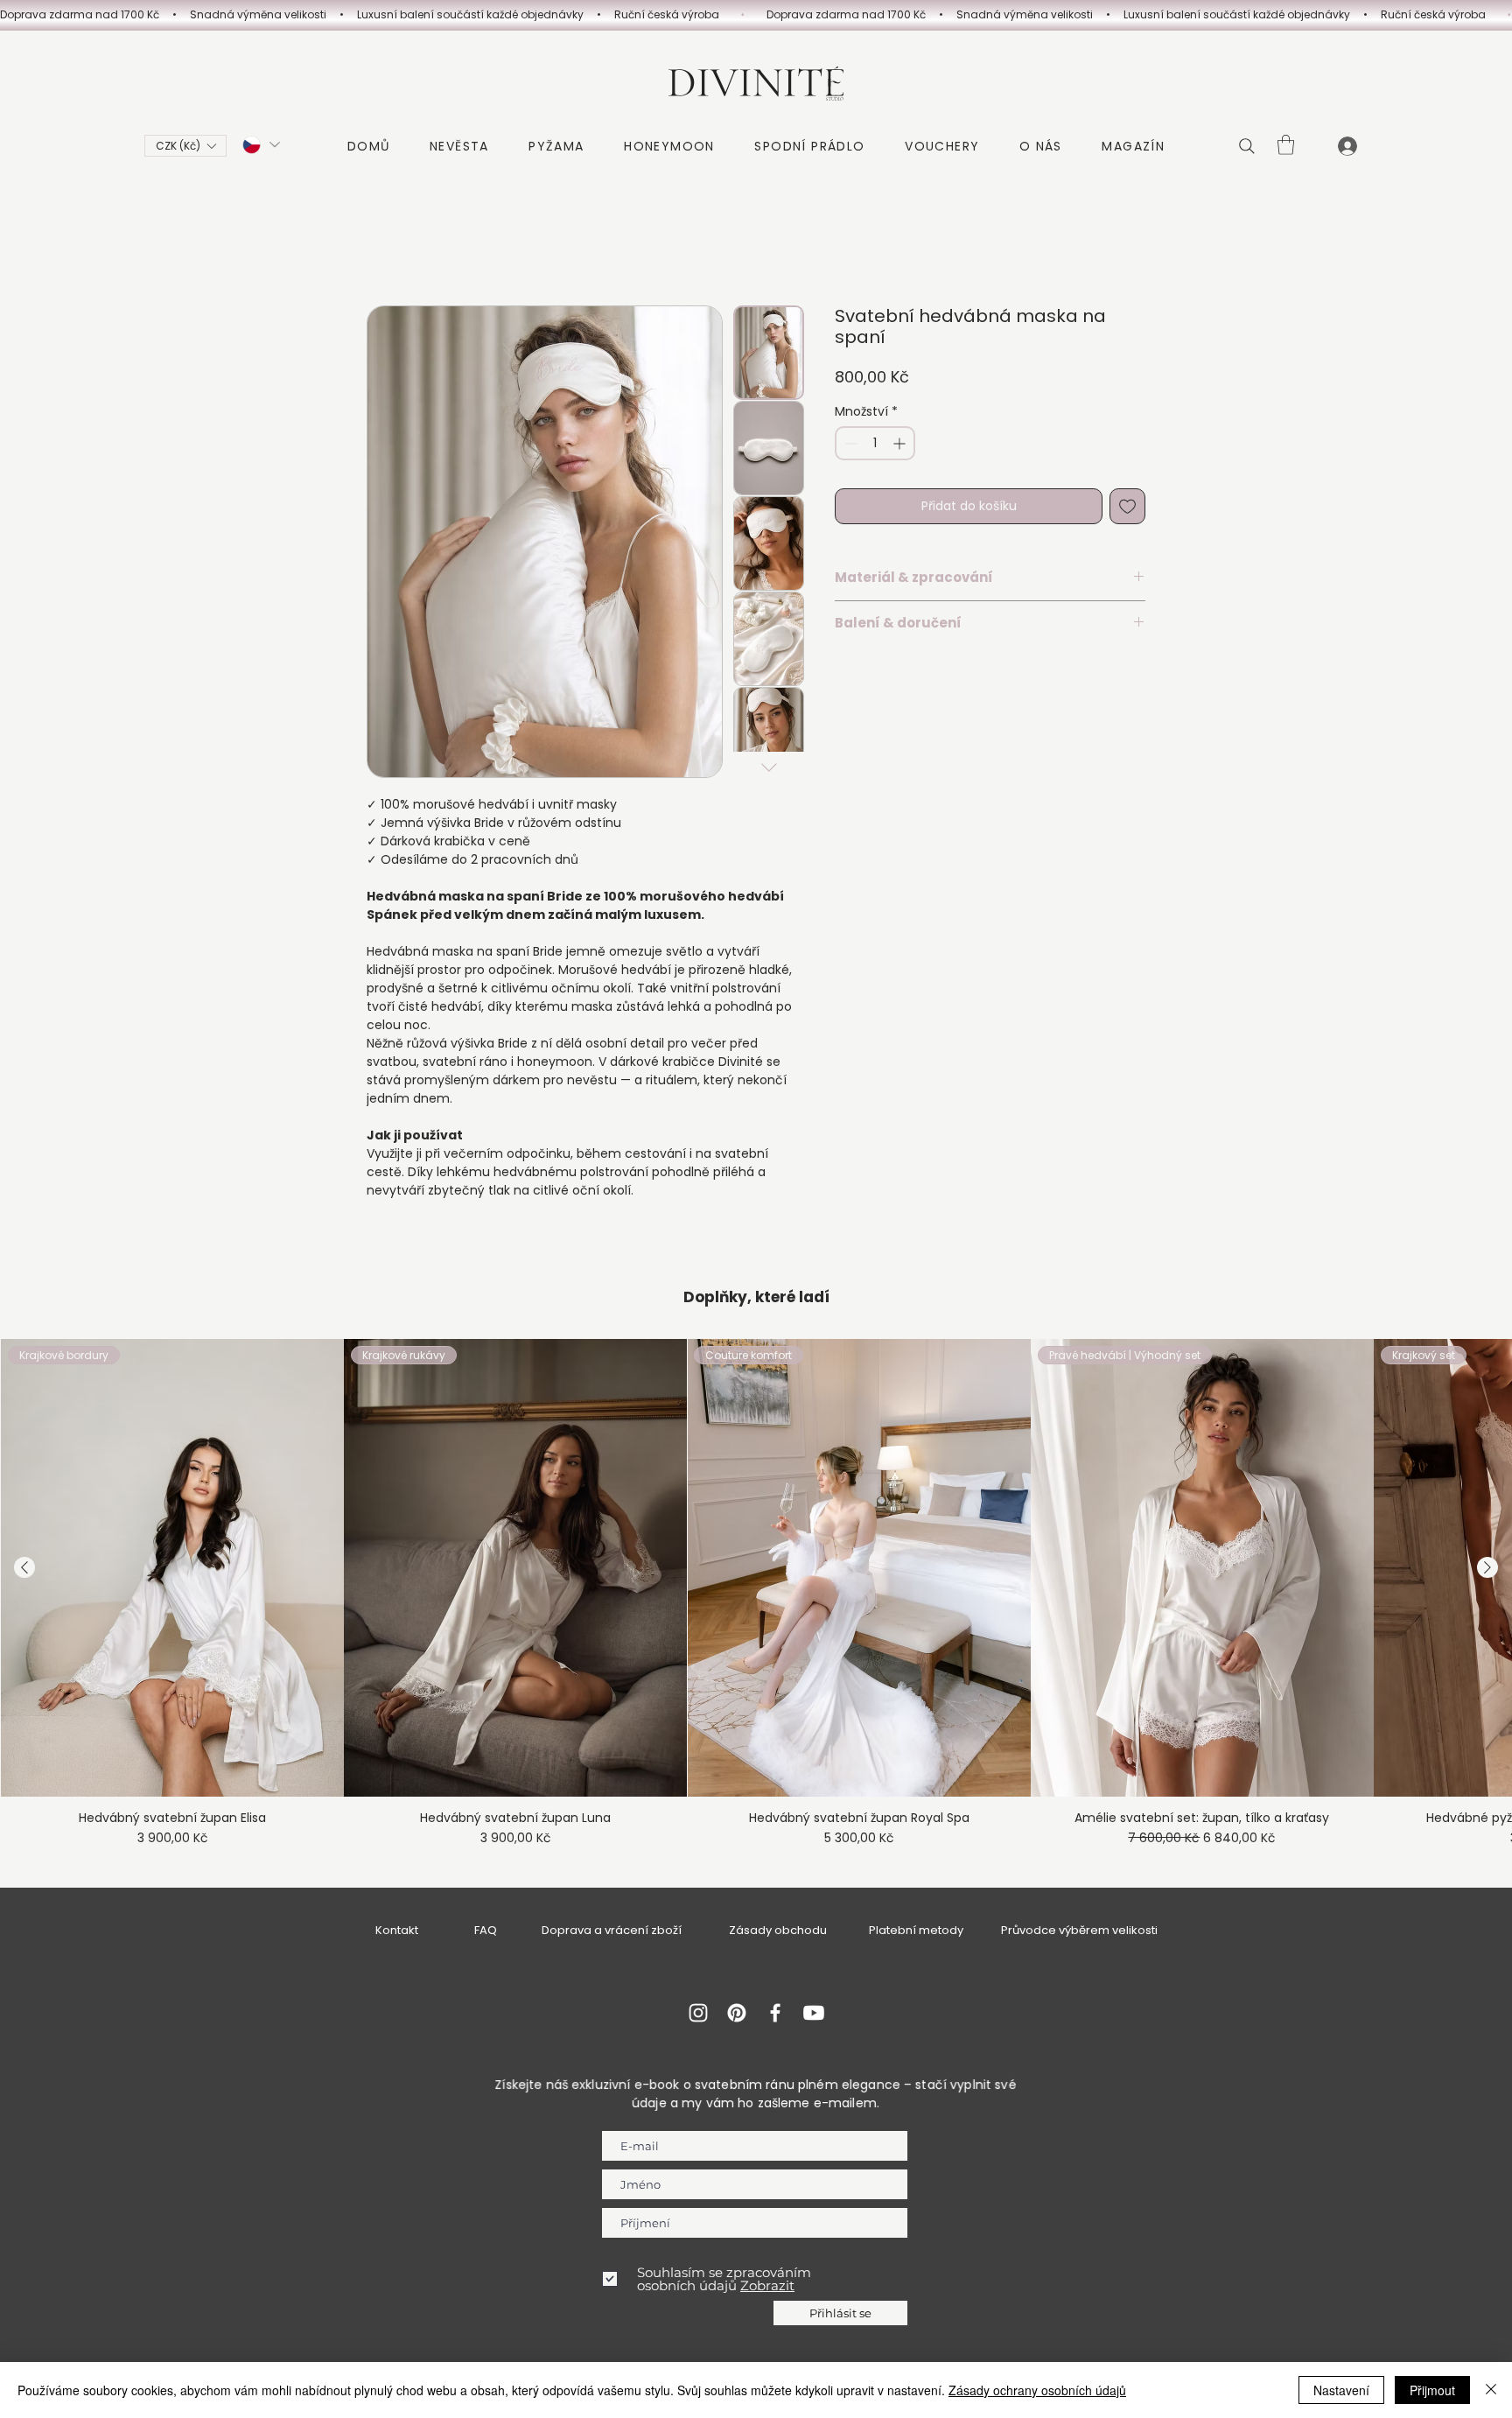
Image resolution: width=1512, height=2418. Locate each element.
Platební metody (916, 1930)
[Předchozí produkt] (24, 1567)
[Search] (1247, 146)
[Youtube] (814, 2013)
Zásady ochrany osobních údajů (1037, 2390)
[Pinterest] (737, 2013)
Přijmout (1432, 2390)
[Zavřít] (1491, 2390)
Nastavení (1341, 2390)
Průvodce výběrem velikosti (1079, 1930)
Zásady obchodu (778, 1930)
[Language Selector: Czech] (260, 145)
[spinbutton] (875, 443)
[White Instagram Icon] (698, 2013)
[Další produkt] (1487, 1567)
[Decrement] (849, 443)
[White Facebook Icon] (775, 2013)
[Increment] (901, 443)
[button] (185, 146)
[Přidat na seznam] (1127, 506)
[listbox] (185, 146)
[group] (756, 1593)
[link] (1286, 145)
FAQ (486, 1930)
